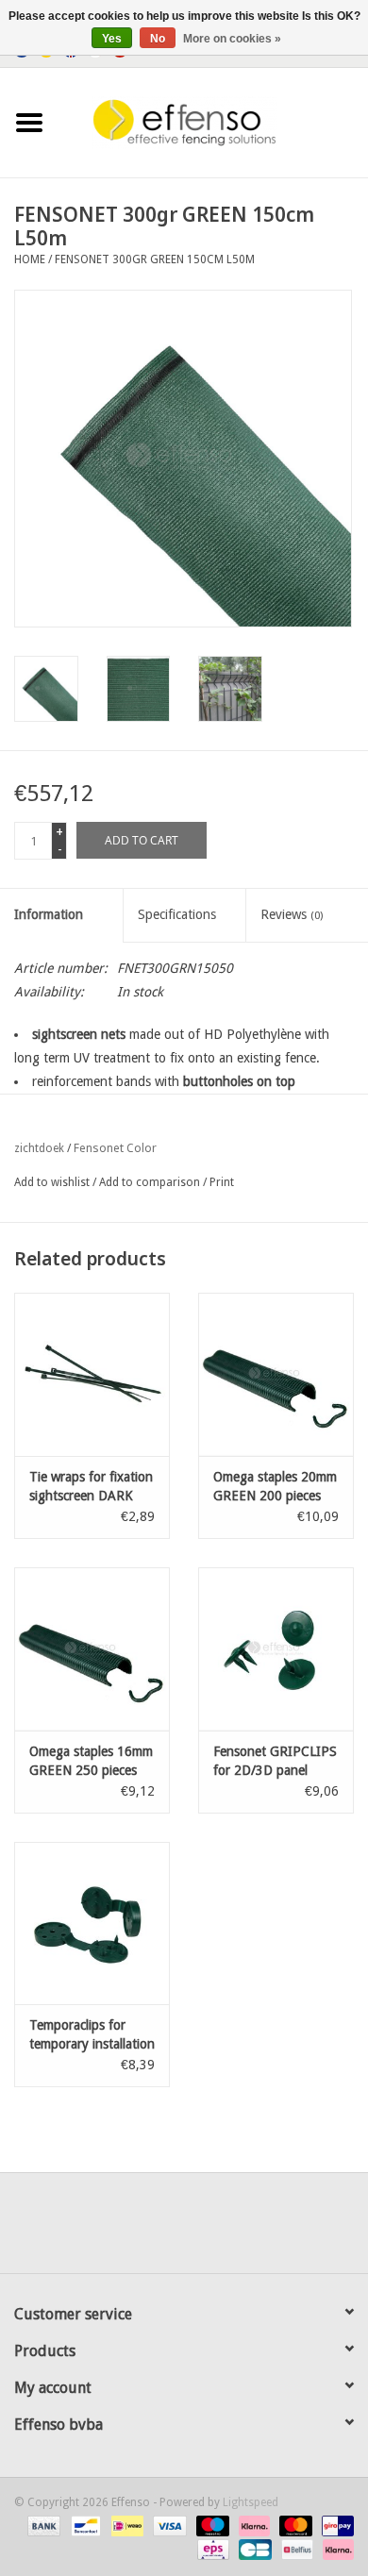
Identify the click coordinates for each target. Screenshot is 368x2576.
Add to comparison (151, 1182)
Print (222, 1182)
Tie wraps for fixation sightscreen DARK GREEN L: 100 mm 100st (91, 1487)
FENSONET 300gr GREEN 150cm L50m (155, 259)
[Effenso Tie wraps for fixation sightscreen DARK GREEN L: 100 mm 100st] (92, 1374)
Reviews (292, 914)
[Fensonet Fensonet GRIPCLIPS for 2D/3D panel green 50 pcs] (276, 1649)
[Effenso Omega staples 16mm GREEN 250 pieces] (92, 1649)
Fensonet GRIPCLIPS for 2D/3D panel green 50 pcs (275, 1762)
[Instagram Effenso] (252, 2230)
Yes (112, 39)
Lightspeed (251, 2502)
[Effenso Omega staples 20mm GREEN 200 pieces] (276, 1374)
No (158, 39)
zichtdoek (39, 1148)
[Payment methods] (42, 2526)
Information (49, 914)
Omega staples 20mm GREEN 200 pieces (275, 1486)
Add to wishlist (52, 1182)
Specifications (177, 914)
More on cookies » (232, 39)
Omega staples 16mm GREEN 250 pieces (91, 1761)
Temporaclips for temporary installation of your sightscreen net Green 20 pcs (92, 2035)
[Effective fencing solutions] (213, 122)
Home (30, 259)
